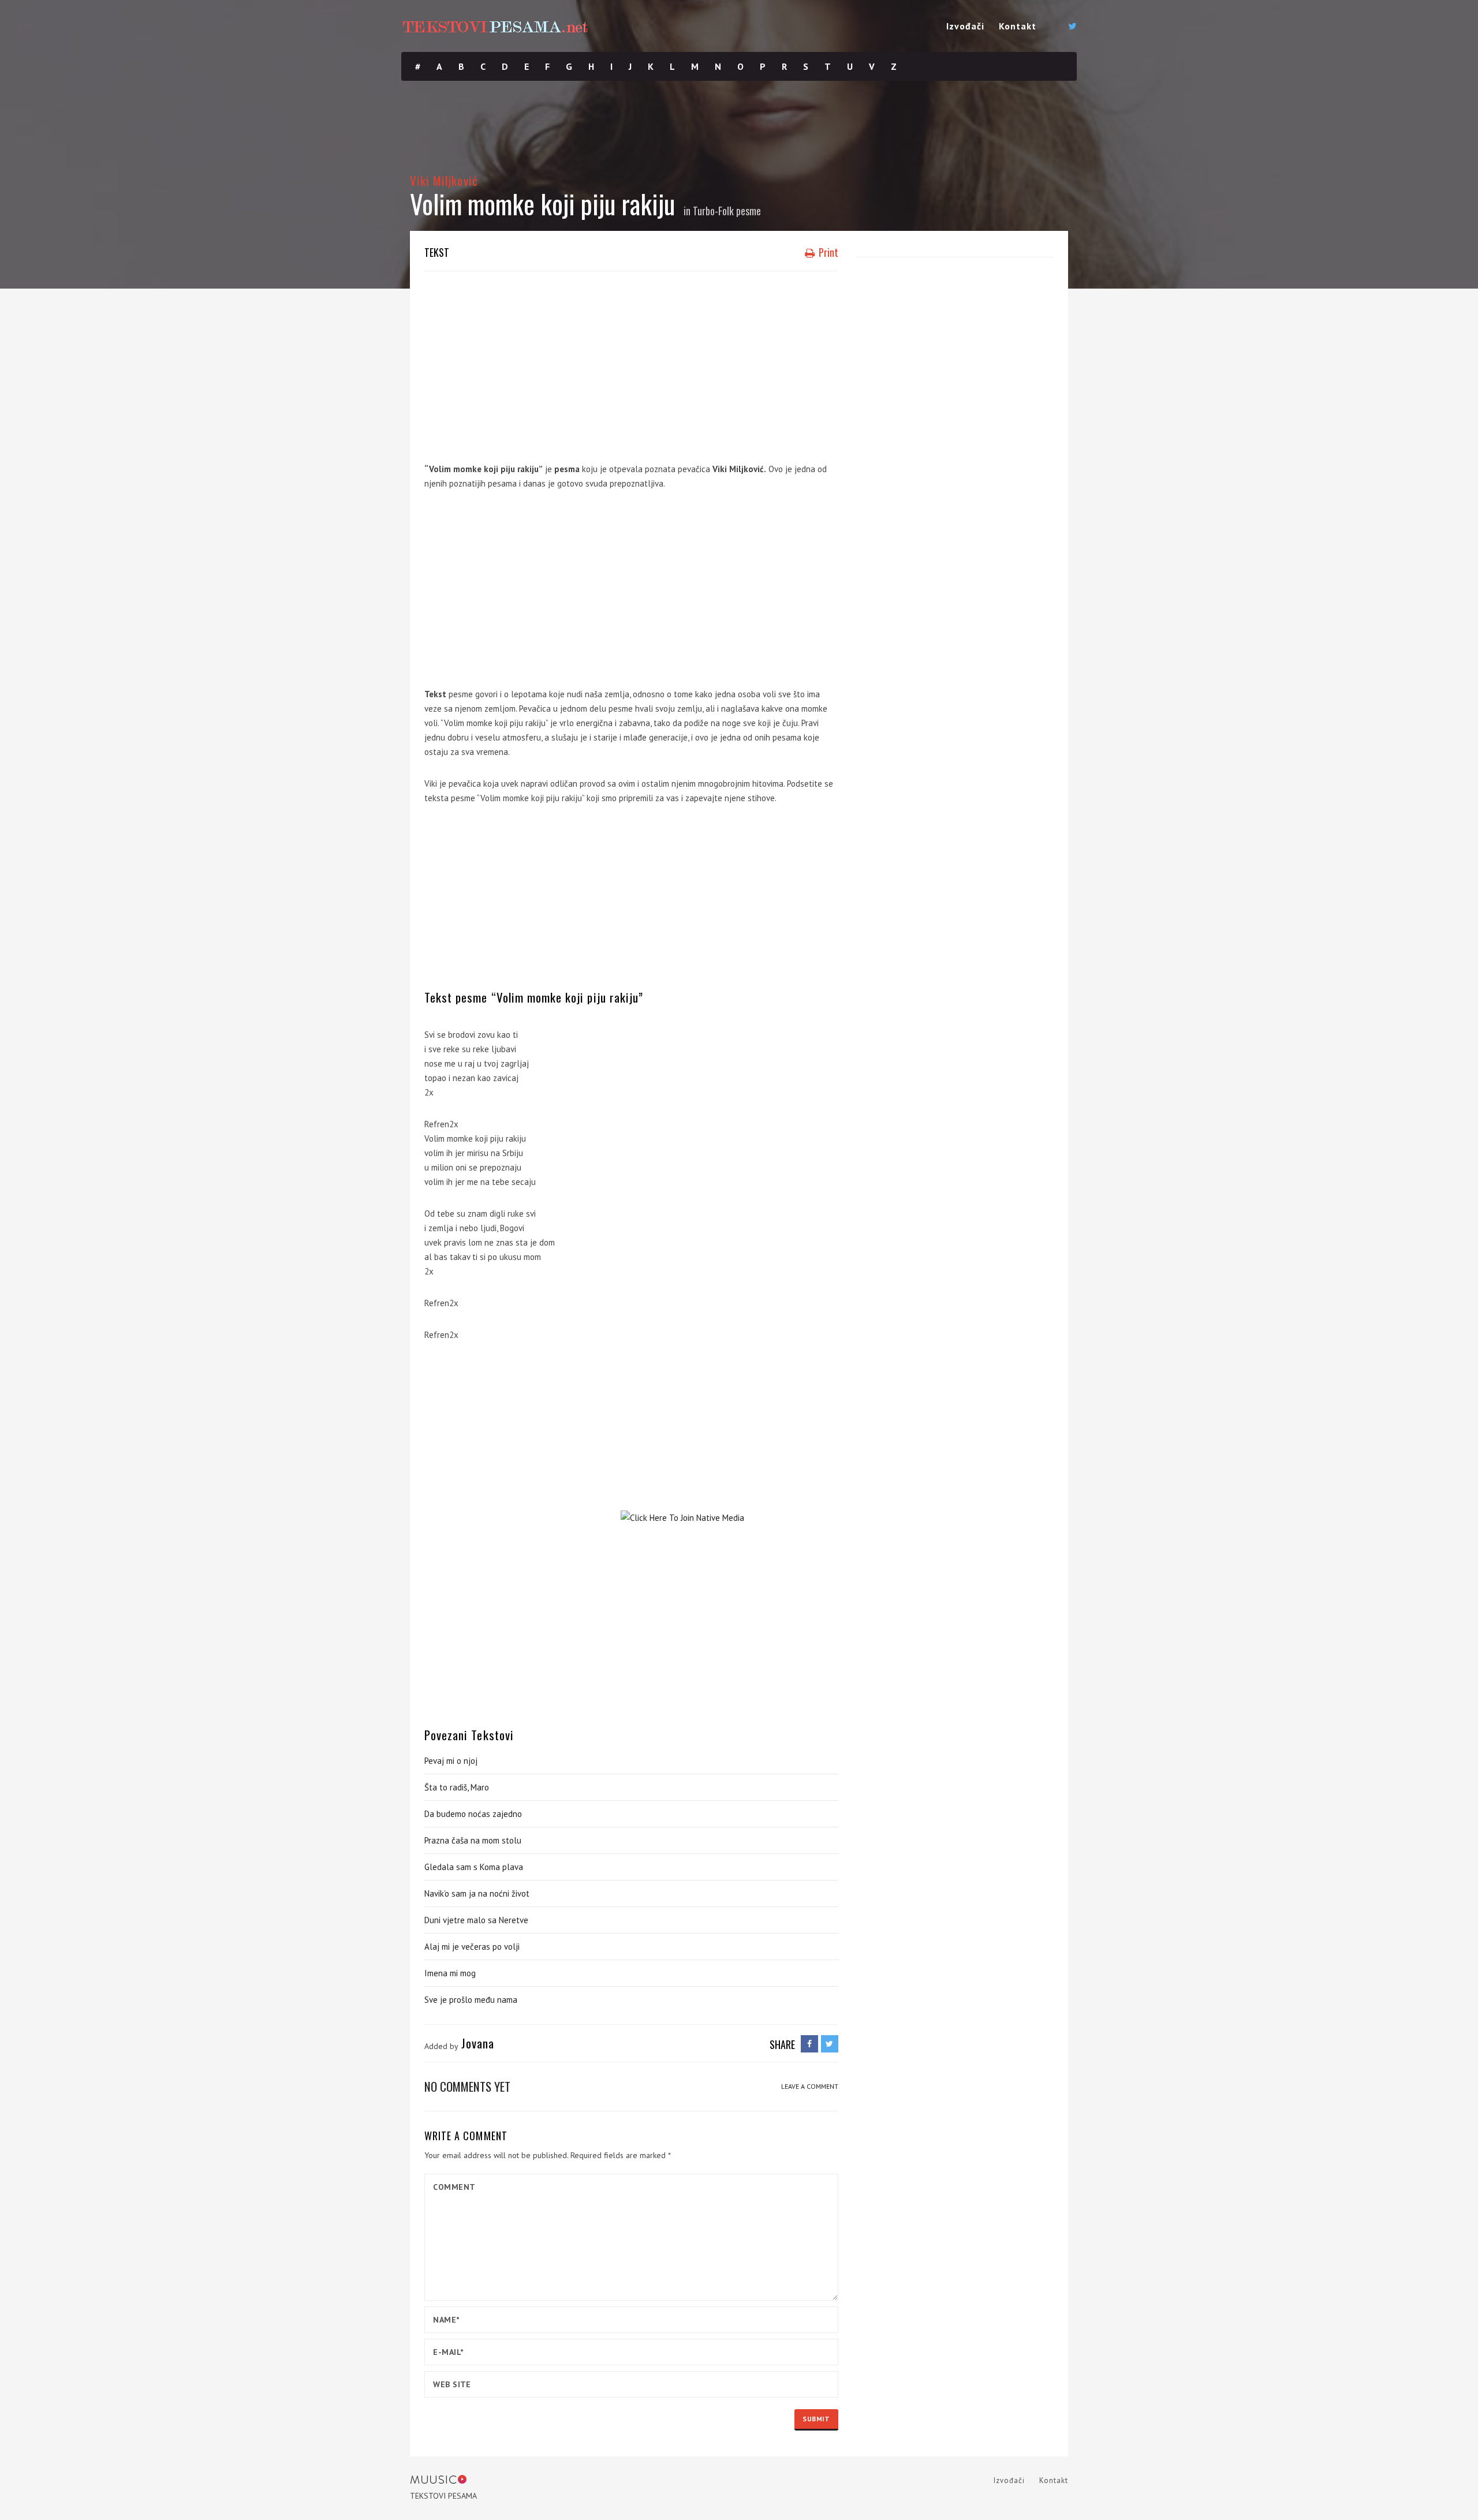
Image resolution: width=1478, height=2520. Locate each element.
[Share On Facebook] (809, 2044)
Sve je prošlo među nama (471, 2000)
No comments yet (467, 2086)
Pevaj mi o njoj (451, 1761)
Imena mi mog (450, 1973)
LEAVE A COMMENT (810, 2086)
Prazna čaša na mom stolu (473, 1840)
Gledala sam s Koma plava (474, 1867)
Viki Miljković (444, 180)
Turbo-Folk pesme (727, 211)
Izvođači (965, 26)
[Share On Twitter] (830, 2044)
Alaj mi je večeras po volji (472, 1947)
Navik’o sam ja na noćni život (477, 1893)
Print (827, 252)
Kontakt (1018, 26)
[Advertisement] (631, 364)
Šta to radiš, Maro (457, 1787)
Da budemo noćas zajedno (473, 1814)
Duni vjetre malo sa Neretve (476, 1920)
